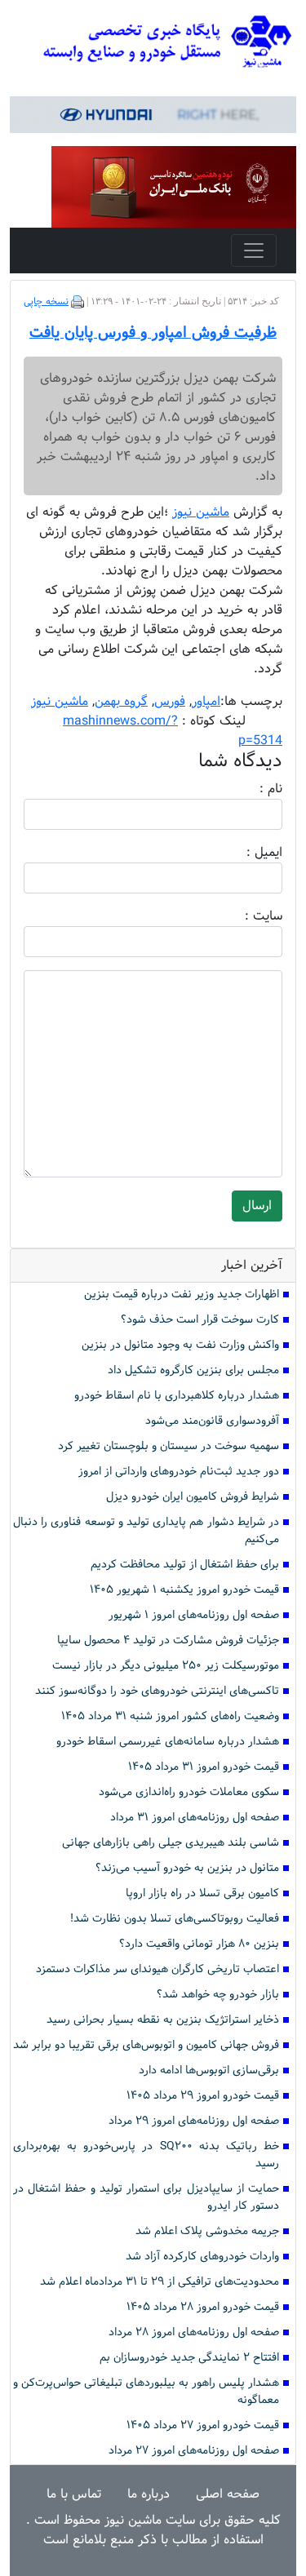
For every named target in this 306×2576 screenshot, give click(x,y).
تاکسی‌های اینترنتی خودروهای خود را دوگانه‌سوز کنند (157, 1691)
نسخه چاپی (46, 302)
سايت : (246, 916)
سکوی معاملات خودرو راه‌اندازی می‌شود (189, 1792)
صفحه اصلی (228, 2494)
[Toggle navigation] (254, 251)
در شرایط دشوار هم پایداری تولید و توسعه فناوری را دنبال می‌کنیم (146, 1531)
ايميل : (245, 853)
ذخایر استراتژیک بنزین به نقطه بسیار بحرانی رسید (163, 2020)
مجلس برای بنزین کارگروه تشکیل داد (193, 1370)
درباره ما (149, 2494)
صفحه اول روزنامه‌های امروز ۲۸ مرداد (194, 2332)
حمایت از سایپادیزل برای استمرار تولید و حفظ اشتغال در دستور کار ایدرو (146, 2197)
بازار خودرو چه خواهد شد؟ (218, 1995)
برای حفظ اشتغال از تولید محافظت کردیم (185, 1565)
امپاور (206, 701)
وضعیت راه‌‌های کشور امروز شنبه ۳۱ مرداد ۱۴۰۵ (170, 1716)
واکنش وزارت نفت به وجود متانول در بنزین (180, 1345)
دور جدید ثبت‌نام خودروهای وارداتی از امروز (179, 1472)
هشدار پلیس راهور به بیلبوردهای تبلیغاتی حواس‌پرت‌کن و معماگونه (146, 2392)
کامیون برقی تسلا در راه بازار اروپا (202, 1893)
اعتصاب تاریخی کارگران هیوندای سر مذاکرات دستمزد (157, 1969)
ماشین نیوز (60, 701)
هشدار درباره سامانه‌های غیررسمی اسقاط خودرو (168, 1742)
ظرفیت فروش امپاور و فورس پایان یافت (153, 333)
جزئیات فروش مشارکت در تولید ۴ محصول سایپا (168, 1640)
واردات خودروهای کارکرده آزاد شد (202, 2257)
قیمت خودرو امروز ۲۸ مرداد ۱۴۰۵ (203, 2307)
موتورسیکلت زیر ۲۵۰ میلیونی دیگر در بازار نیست (166, 1666)
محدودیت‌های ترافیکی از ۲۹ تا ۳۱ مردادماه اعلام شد (160, 2282)
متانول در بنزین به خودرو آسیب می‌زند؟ (187, 1868)
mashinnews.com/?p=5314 (173, 731)
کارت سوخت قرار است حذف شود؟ (200, 1320)
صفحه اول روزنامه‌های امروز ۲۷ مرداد (194, 2451)
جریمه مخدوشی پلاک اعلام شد (207, 2231)
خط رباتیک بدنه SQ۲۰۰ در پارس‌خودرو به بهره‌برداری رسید (146, 2155)
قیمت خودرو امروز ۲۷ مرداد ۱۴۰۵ (203, 2425)
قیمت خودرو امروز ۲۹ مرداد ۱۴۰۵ (203, 2096)
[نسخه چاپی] (78, 302)
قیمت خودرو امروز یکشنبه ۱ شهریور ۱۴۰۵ (184, 1590)
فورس (170, 701)
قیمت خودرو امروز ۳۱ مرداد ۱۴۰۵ (204, 1767)
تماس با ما (74, 2494)
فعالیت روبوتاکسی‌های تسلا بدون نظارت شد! (175, 1919)
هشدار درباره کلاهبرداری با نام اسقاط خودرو (177, 1396)
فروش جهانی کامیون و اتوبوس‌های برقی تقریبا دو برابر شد (146, 2045)
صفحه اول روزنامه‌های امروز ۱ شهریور (194, 1615)
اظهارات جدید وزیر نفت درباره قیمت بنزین (182, 1295)
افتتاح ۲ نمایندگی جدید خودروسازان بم (189, 2358)
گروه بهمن (121, 701)
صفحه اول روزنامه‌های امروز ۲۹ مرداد (194, 2121)
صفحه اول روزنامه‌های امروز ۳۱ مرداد (195, 1818)
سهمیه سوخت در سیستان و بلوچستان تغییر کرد (169, 1446)
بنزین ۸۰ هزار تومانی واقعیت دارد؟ (199, 1944)
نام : (246, 789)
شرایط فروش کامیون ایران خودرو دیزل (193, 1497)
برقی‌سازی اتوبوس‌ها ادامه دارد (209, 2071)
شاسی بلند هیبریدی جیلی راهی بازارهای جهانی (171, 1843)
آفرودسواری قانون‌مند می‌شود (212, 1421)
